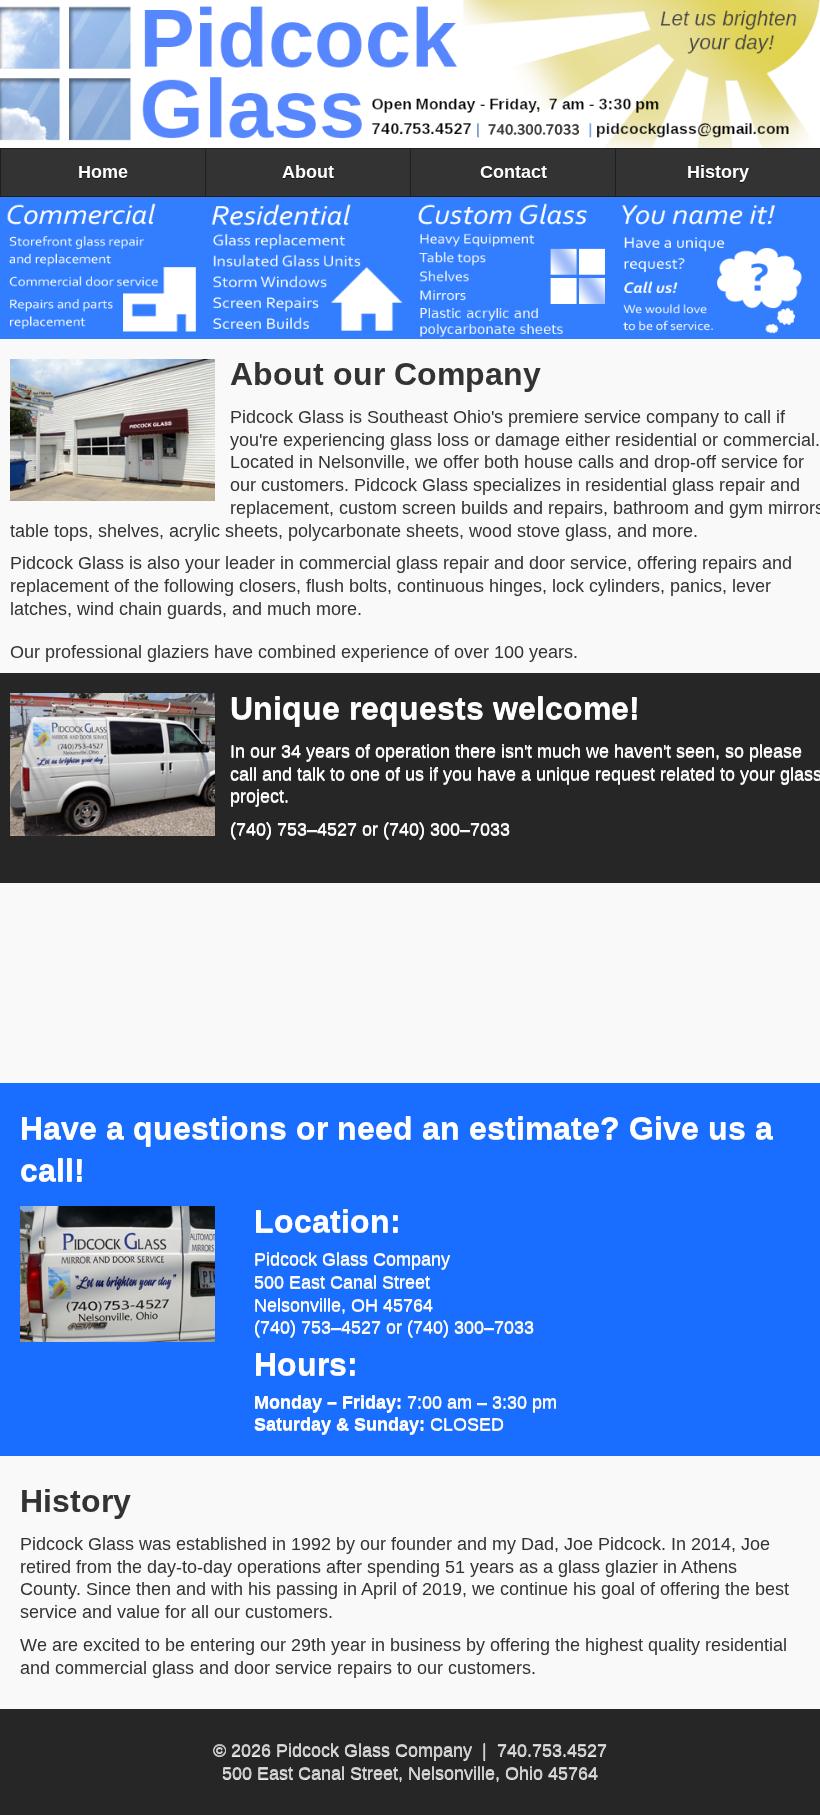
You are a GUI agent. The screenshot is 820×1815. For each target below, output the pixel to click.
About (308, 172)
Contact (513, 172)
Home (103, 172)
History (718, 172)
